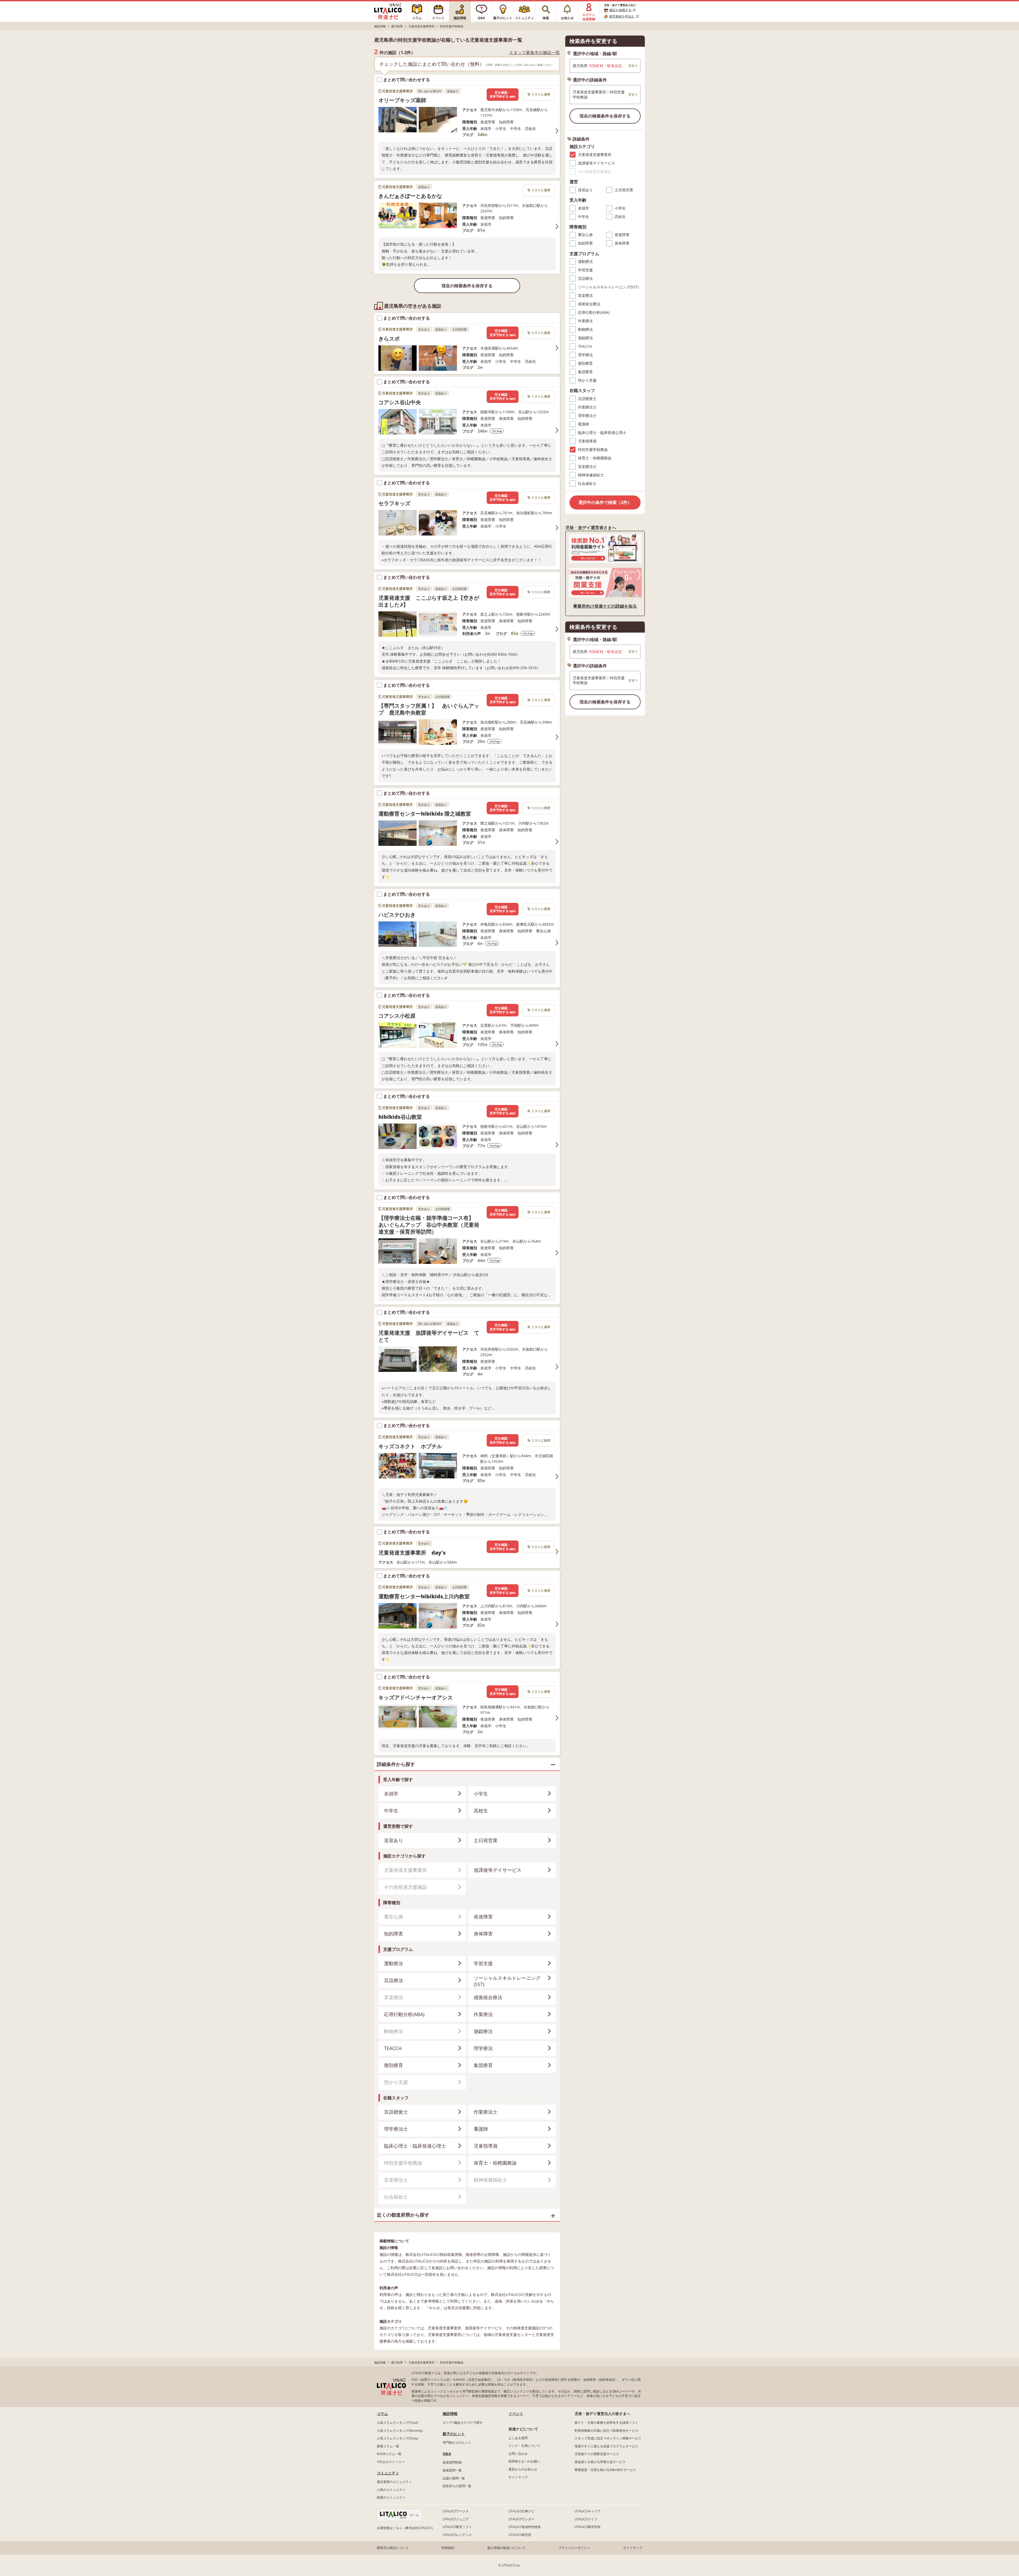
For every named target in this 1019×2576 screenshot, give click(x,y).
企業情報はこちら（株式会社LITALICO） (406, 2528)
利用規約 (448, 2548)
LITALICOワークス (456, 2511)
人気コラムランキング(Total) (398, 2423)
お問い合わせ (518, 2454)
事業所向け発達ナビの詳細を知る (605, 606)
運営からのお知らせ (523, 2469)
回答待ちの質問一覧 (457, 2486)
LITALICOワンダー (521, 2519)
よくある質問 (518, 2438)
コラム (382, 2414)
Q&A (447, 2454)
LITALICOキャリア (588, 2511)
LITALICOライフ (586, 2519)
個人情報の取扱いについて (506, 2548)
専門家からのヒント (457, 2442)
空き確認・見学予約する (503, 95)
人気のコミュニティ (391, 2490)
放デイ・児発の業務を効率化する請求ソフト (606, 2423)
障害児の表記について (393, 2548)
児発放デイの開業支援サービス (597, 2454)
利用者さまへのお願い (524, 2461)
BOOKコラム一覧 (389, 2454)
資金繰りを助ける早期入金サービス (600, 2462)
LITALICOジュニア (456, 2519)
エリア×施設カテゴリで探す (463, 2423)
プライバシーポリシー (574, 2548)
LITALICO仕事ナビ (521, 2511)
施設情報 (450, 2414)
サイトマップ (518, 2477)
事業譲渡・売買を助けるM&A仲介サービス (605, 2470)
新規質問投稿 (452, 2462)
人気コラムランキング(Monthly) (400, 2431)
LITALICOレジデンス (457, 2535)
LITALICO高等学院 (588, 2527)
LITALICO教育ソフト (457, 2527)
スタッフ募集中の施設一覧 (534, 53)
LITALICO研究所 (520, 2535)
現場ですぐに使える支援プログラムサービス (606, 2446)
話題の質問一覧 (454, 2478)
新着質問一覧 (452, 2470)
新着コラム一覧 (388, 2446)
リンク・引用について (524, 2446)
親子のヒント (454, 2434)
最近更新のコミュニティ (394, 2482)
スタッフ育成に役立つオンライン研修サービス (608, 2438)
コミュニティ (388, 2473)
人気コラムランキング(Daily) (398, 2438)
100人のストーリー (391, 2462)
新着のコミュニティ (391, 2497)
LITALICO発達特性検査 (525, 2527)
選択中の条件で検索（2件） (605, 502)
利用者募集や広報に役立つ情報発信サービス (606, 2431)
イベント (516, 2414)
